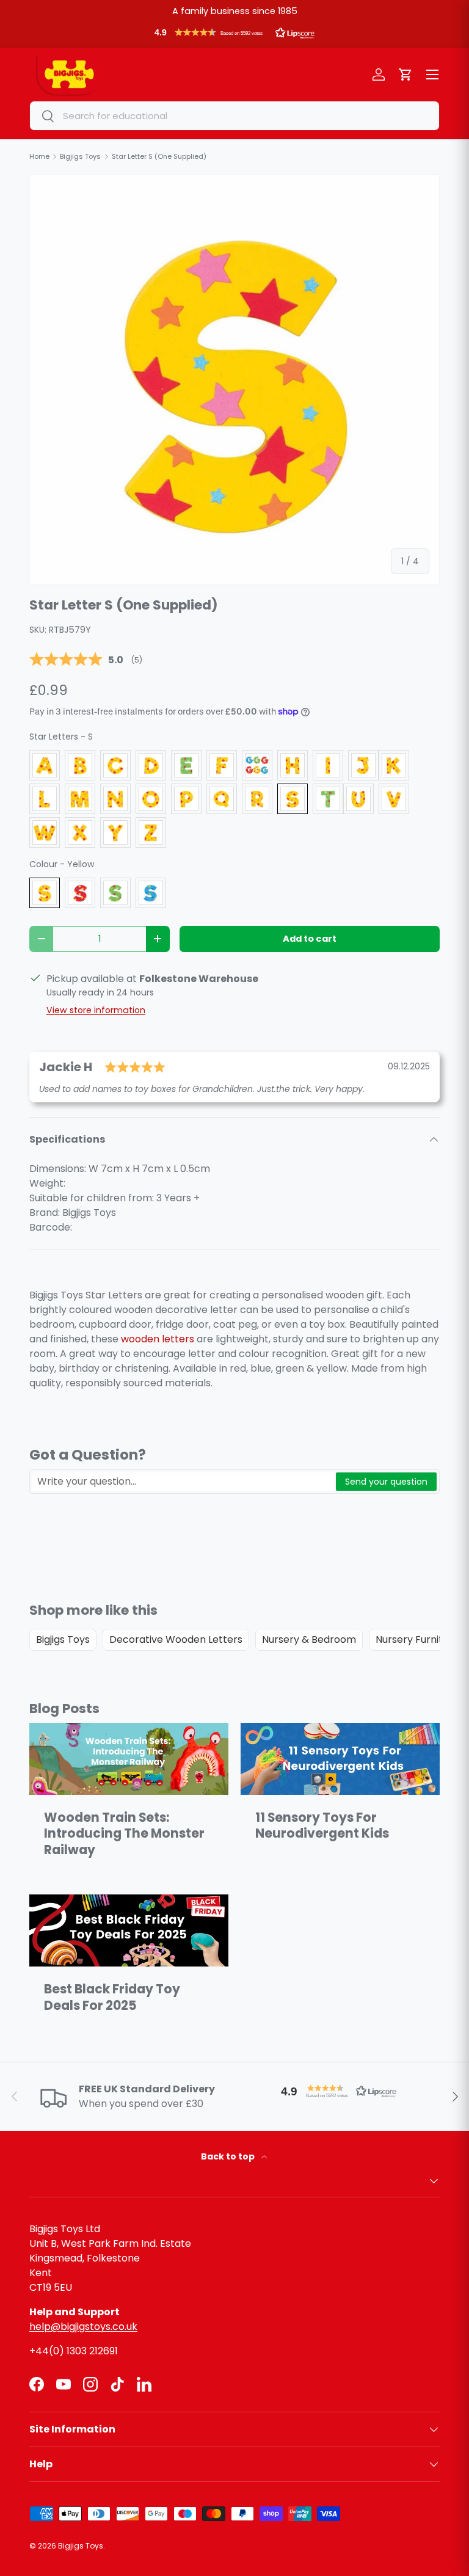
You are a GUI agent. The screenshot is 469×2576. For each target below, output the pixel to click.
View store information (96, 1010)
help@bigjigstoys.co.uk (83, 2327)
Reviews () (86, 660)
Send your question (386, 1482)
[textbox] (183, 1482)
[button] (234, 35)
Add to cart (310, 939)
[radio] (45, 765)
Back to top (229, 2156)
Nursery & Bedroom (309, 1639)
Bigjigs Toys (63, 1639)
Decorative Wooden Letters (176, 1639)
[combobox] (234, 116)
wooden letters (158, 1339)
